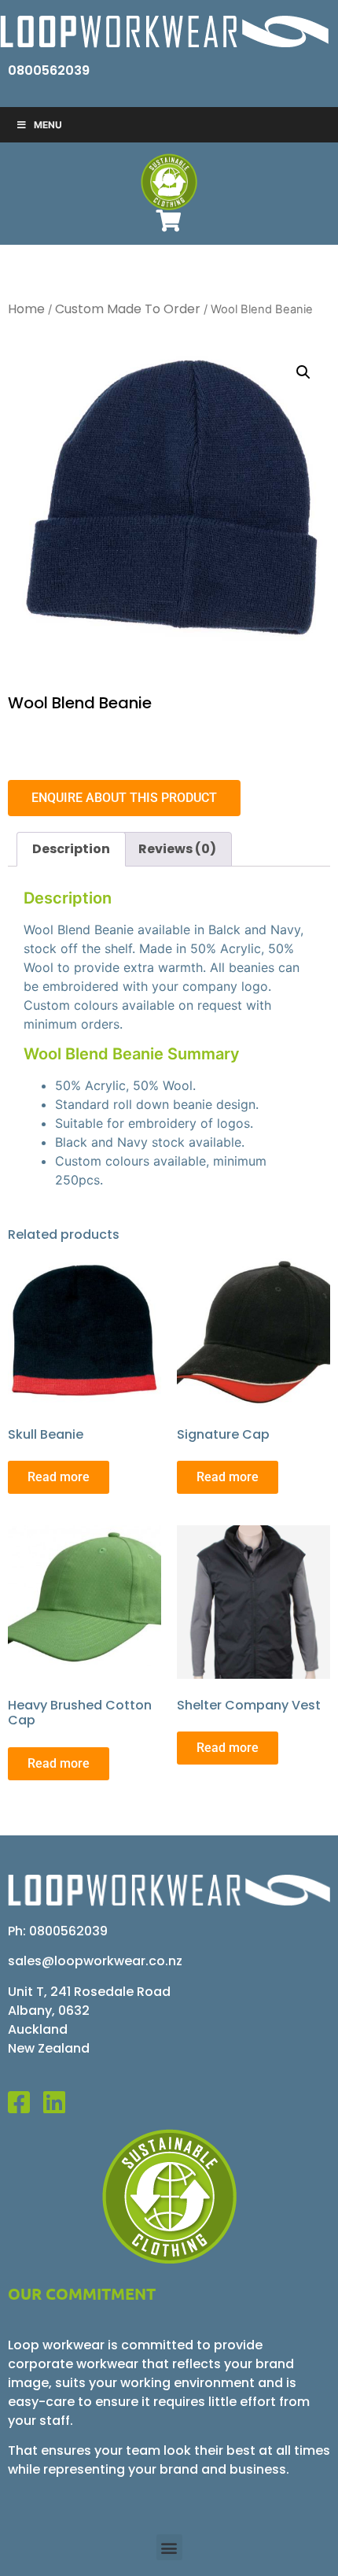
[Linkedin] (61, 2102)
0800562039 (49, 70)
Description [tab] (71, 849)
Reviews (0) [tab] (177, 849)
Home (26, 309)
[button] (303, 372)
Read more (59, 1477)
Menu (48, 125)
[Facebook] (26, 2102)
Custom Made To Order (128, 309)
